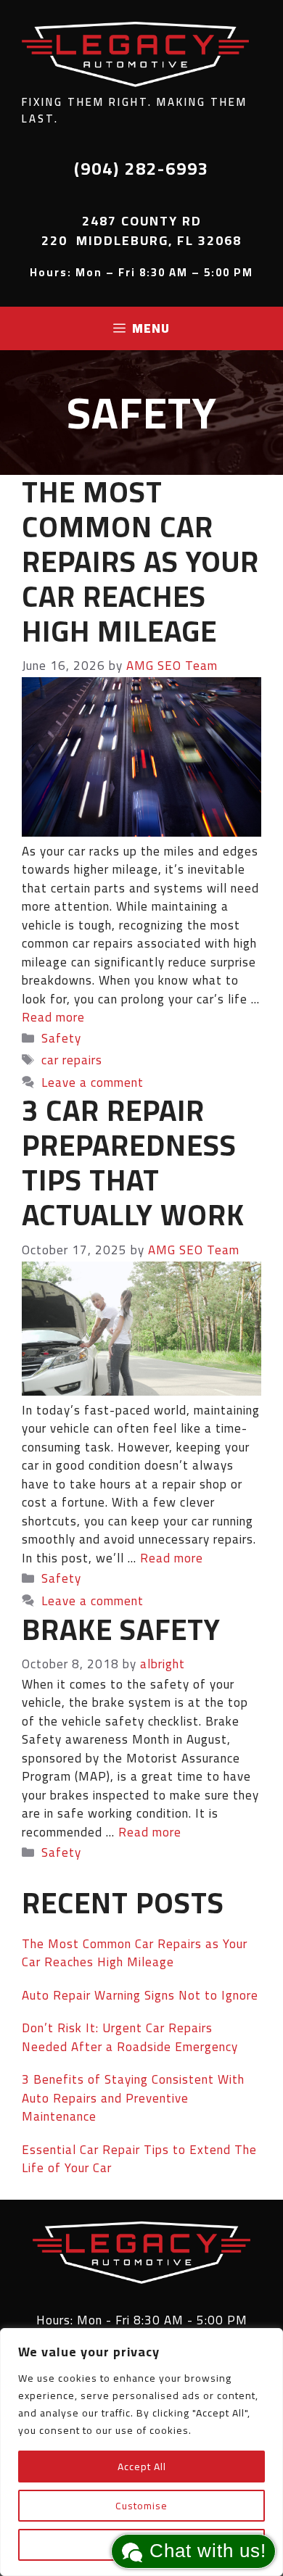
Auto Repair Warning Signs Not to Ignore (140, 1995)
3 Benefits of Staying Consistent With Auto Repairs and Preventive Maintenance (133, 2098)
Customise (141, 2506)
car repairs (72, 1060)
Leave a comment (93, 1082)
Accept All (142, 2467)
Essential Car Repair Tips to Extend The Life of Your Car (139, 2159)
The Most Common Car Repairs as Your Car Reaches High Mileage (140, 562)
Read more (53, 1017)
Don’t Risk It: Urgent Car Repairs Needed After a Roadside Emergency (130, 2037)
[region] (141, 2452)
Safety (61, 1038)
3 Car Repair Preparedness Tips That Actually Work (133, 1163)
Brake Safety (121, 1629)
